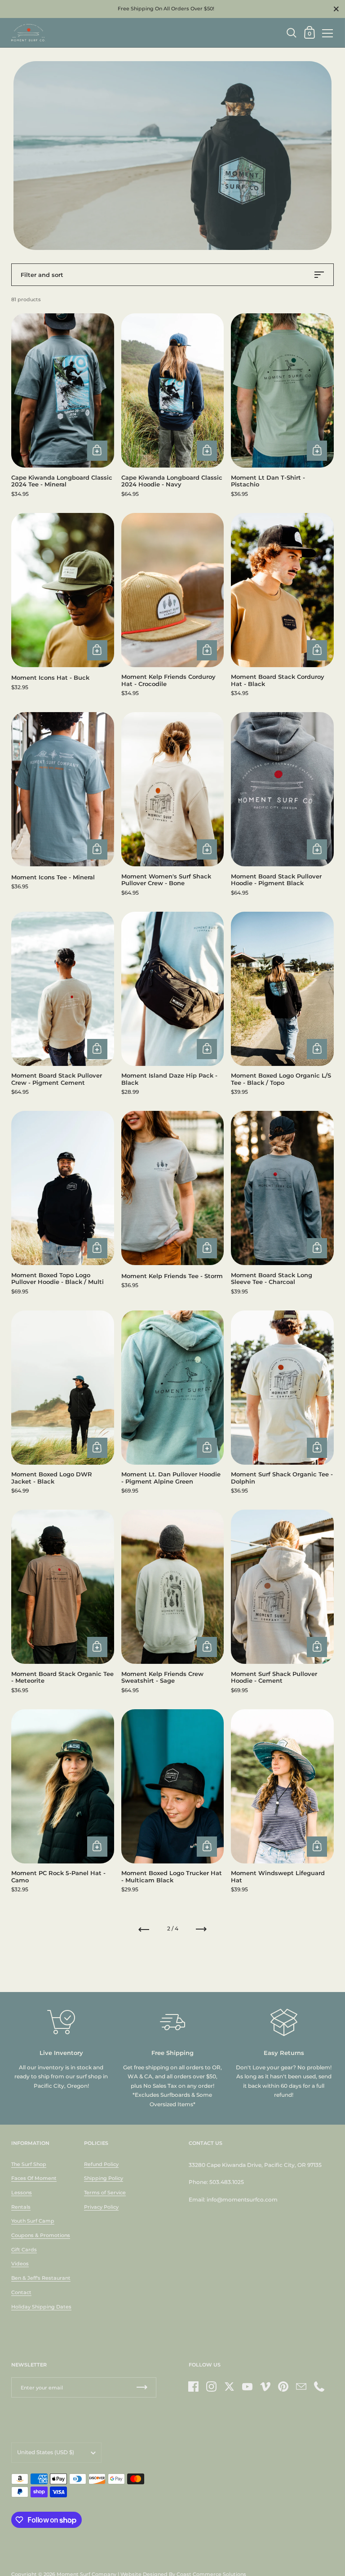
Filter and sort (42, 275)
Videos (20, 2264)
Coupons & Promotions (41, 2235)
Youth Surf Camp (33, 2221)
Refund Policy (101, 2164)
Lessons (22, 2193)
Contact (21, 2292)
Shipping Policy (104, 2178)
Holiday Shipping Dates (41, 2307)
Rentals (21, 2207)
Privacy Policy (101, 2207)
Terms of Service (105, 2193)
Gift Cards (24, 2250)
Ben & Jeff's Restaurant (41, 2278)
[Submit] (142, 2387)
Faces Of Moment (34, 2178)
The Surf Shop (29, 2164)
